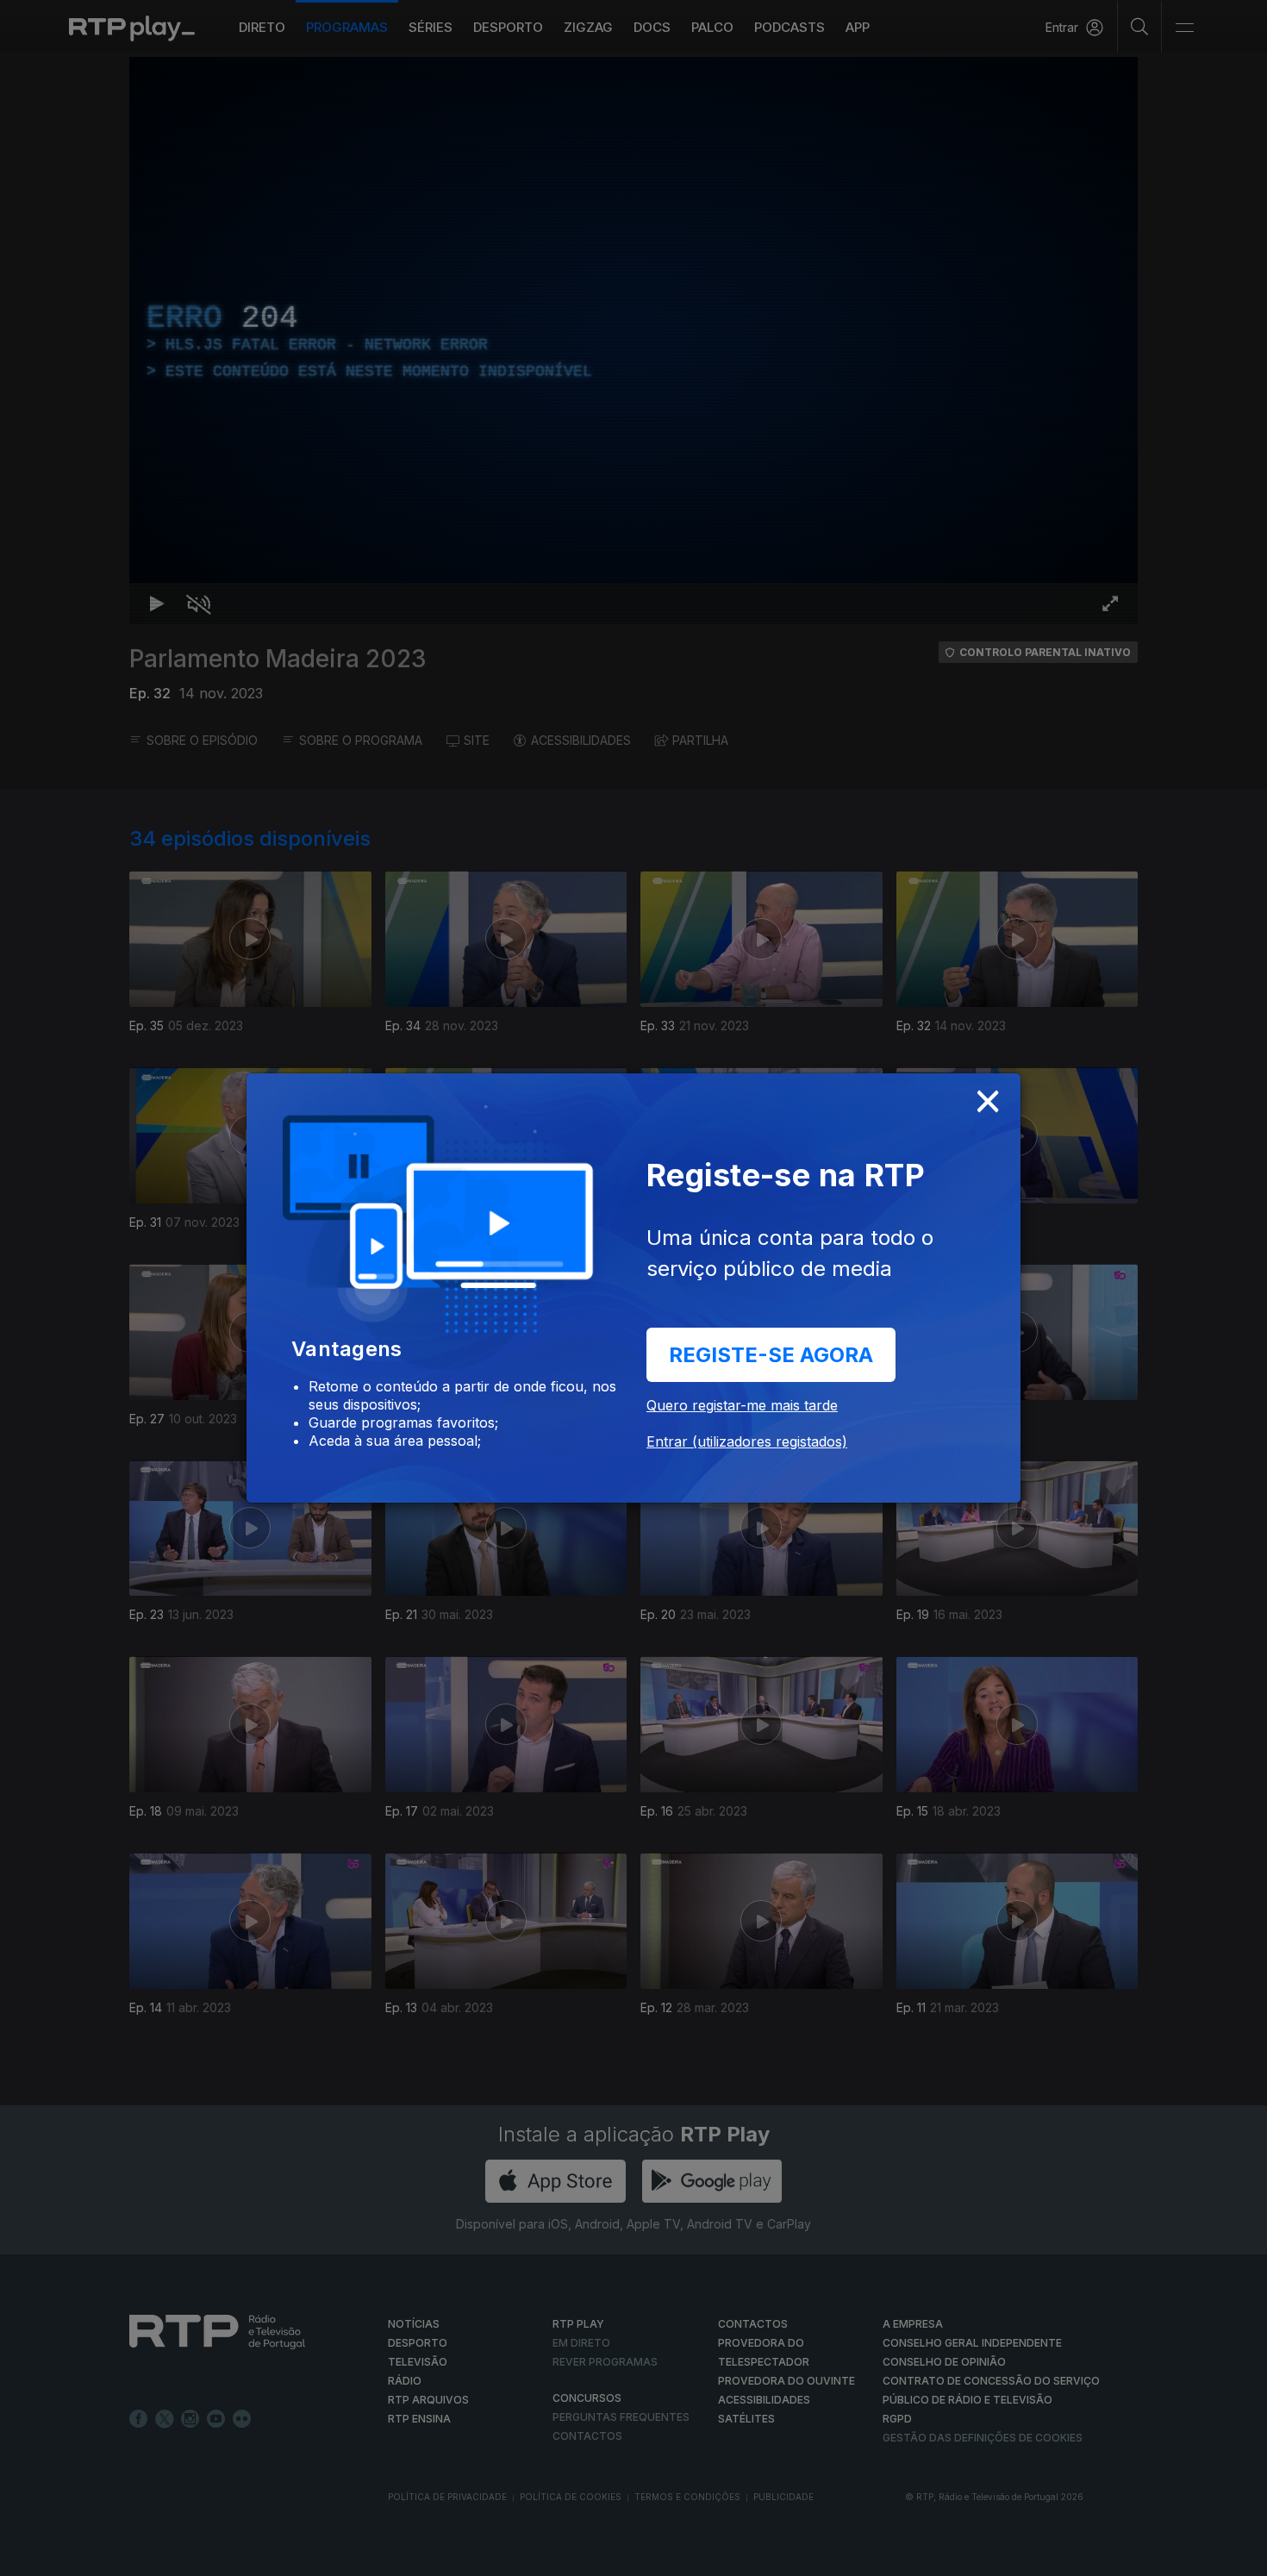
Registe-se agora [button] (771, 1355)
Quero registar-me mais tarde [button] (742, 1405)
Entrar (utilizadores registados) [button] (747, 1441)
